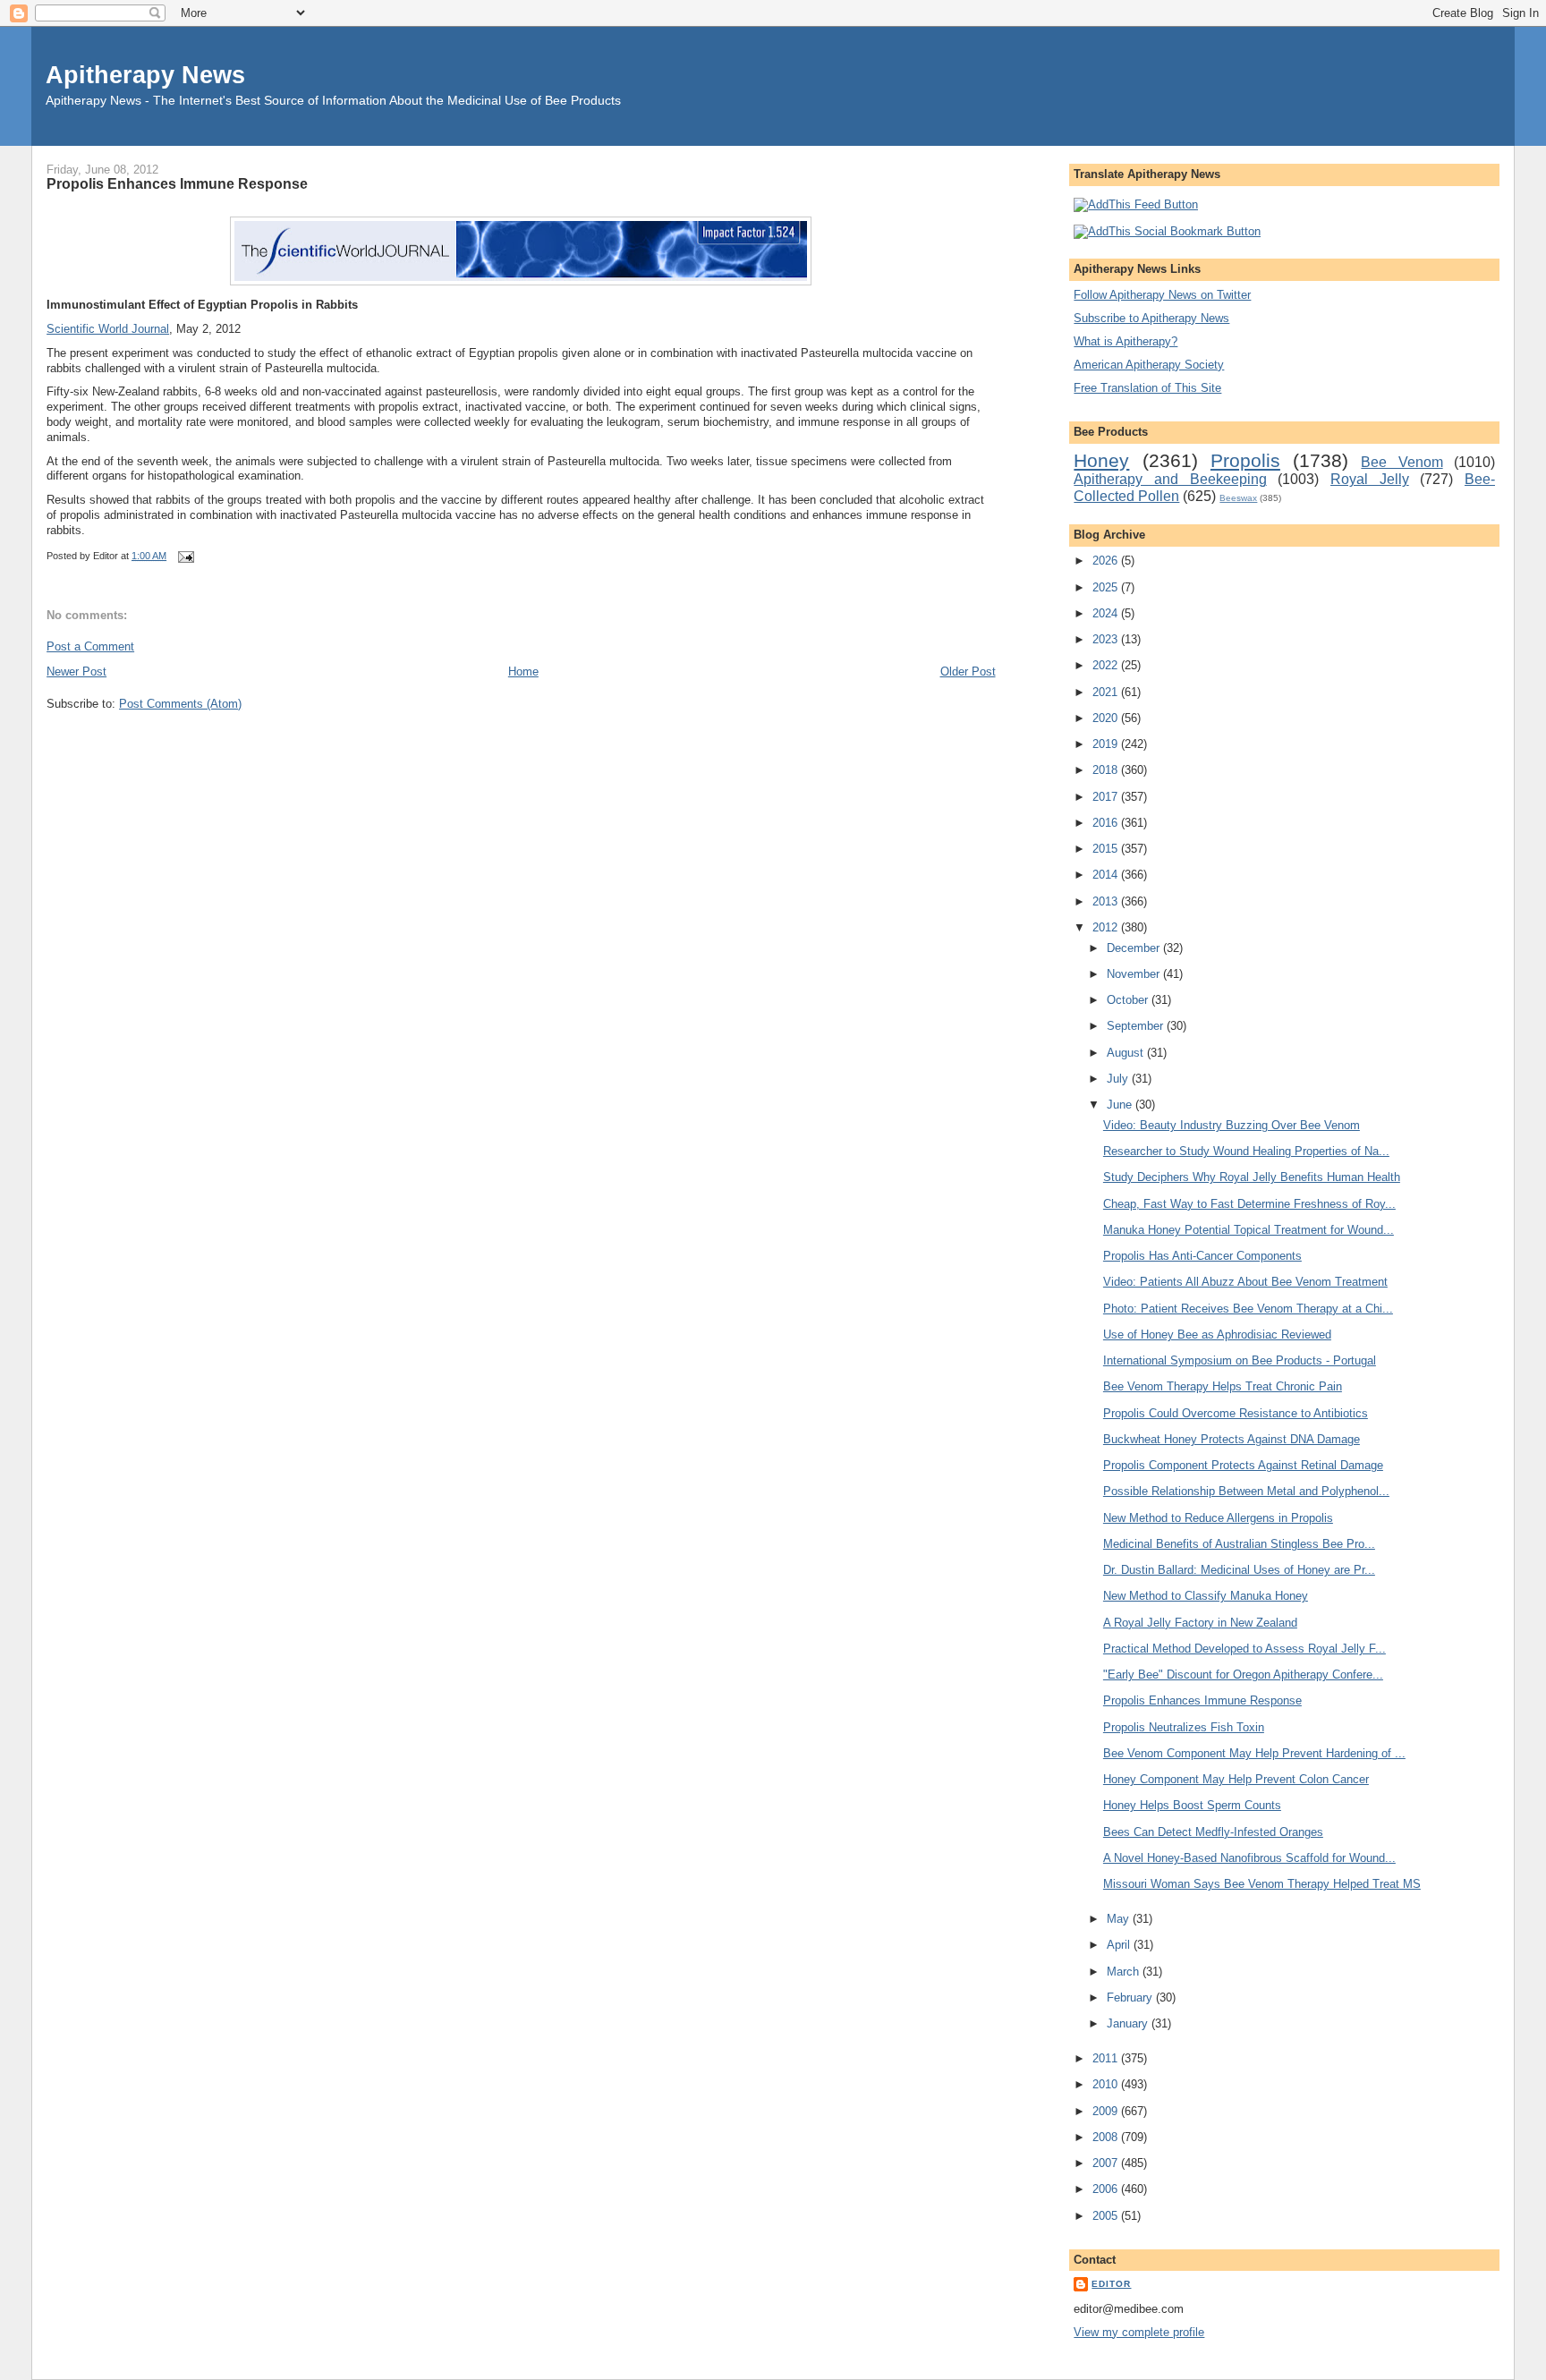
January (1129, 2023)
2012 (1107, 927)
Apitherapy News (145, 75)
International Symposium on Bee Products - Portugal (1240, 1360)
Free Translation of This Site (1147, 388)
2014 (1107, 875)
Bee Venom (1402, 462)
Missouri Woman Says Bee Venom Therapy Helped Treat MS (1262, 1884)
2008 (1107, 2137)
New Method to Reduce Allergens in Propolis (1218, 1518)
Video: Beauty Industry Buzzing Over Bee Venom (1232, 1125)
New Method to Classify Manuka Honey (1206, 1596)
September (1137, 1026)
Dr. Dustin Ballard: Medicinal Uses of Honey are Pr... (1239, 1570)
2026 (1107, 561)
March (1125, 1972)
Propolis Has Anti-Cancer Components (1202, 1256)
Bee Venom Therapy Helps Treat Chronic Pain (1223, 1386)
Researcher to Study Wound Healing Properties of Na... (1246, 1151)
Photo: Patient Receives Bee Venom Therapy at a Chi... (1248, 1309)
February (1131, 1997)
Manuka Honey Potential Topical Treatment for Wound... (1249, 1230)
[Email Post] (183, 556)
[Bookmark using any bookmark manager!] (1167, 231)
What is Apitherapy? (1126, 341)
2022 (1107, 665)
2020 (1107, 718)
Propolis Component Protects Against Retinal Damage (1243, 1465)
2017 (1107, 797)
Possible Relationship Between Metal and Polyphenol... (1246, 1491)
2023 (1107, 639)
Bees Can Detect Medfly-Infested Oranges (1213, 1832)
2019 (1107, 744)
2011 (1107, 2058)
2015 (1107, 849)
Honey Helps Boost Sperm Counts (1192, 1805)
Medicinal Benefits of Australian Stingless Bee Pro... (1239, 1544)
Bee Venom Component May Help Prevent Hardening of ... (1254, 1753)
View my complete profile (1139, 2332)
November (1135, 974)
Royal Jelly (1370, 479)
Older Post (968, 671)
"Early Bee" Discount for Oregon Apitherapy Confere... (1243, 1674)
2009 (1107, 2111)
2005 (1107, 2216)
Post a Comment (90, 646)
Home (523, 671)
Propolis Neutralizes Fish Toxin (1184, 1727)
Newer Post (76, 671)
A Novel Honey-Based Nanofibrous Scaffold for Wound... (1249, 1858)
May (1120, 1919)
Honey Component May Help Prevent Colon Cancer (1236, 1779)
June (1121, 1105)
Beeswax (1238, 498)
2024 (1107, 613)
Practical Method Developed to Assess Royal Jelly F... (1244, 1649)
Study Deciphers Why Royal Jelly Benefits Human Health (1252, 1177)
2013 (1107, 901)
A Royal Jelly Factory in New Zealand (1200, 1623)
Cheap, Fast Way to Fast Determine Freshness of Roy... (1249, 1204)
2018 (1107, 770)
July (1119, 1079)
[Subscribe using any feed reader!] (1136, 204)
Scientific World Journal (108, 329)
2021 (1107, 692)
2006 (1107, 2189)
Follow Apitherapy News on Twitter (1162, 295)
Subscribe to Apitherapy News (1151, 318)
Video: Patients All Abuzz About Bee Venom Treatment (1245, 1282)
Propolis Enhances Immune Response (177, 183)
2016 (1107, 823)
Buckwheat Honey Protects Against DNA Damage (1232, 1439)
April (1120, 1945)
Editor (1111, 2284)
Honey (1101, 460)
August (1127, 1053)
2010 (1107, 2084)
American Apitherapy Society (1149, 365)
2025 (1107, 587)
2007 (1107, 2163)
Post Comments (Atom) (180, 704)
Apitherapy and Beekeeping (1170, 479)
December (1135, 948)
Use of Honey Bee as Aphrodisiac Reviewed (1217, 1334)
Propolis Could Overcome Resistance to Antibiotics (1236, 1413)
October (1129, 1000)
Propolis (1245, 460)
